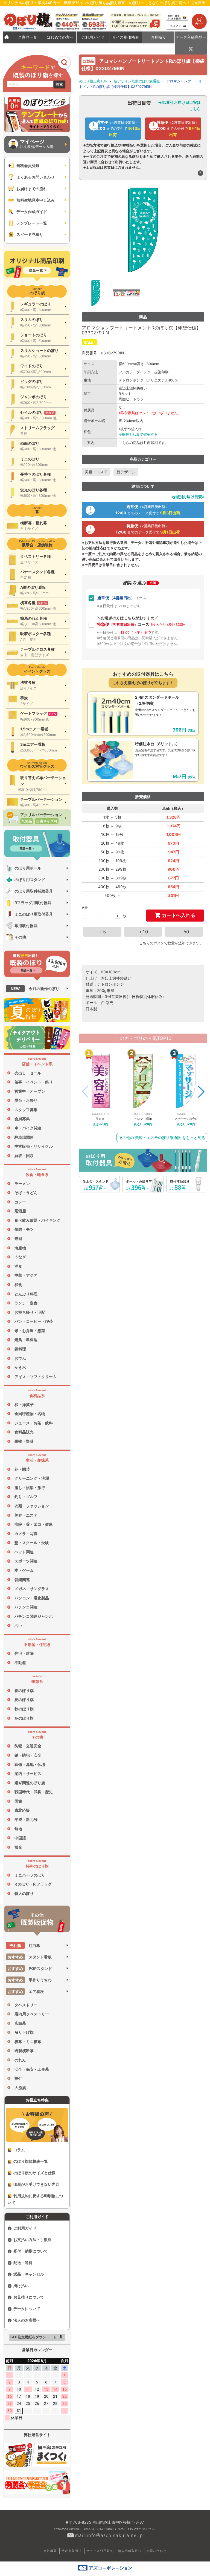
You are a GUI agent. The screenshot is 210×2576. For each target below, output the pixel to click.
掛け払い (21, 2286)
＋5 (102, 932)
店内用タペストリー (32, 2014)
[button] (201, 1092)
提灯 (18, 2078)
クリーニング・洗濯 (32, 1478)
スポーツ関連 (26, 1561)
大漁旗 (20, 2088)
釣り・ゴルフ (26, 1497)
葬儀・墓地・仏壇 (30, 1764)
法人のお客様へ (27, 2320)
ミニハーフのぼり (30, 1875)
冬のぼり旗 (24, 1718)
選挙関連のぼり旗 (30, 1783)
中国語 (20, 1838)
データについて (27, 2309)
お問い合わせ (156, 2551)
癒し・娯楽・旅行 (30, 1488)
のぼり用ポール (28, 868)
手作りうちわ (30, 1980)
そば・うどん (26, 1193)
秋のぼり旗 (24, 1709)
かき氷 (20, 1367)
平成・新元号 (26, 1819)
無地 (18, 1829)
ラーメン (22, 1184)
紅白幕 (25, 1945)
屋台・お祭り (26, 1100)
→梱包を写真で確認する (138, 434)
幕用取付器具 (26, 926)
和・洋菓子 (24, 1405)
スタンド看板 (30, 1957)
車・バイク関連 (28, 1128)
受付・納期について (31, 2251)
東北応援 (22, 1810)
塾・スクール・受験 (32, 1543)
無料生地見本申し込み (36, 200)
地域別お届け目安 (187, 497)
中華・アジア (26, 1275)
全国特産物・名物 (30, 1414)
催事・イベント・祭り (34, 1082)
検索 (59, 84)
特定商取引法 (72, 2551)
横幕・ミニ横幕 (28, 2042)
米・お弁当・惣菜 (30, 1331)
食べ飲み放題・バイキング (37, 1220)
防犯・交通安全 (28, 1746)
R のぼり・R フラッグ (33, 1884)
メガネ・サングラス (32, 1589)
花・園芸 (22, 1469)
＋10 (143, 932)
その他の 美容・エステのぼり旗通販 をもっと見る (162, 1138)
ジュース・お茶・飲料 (34, 1423)
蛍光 (18, 1847)
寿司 (18, 1239)
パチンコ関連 (26, 1607)
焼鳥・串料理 (26, 1340)
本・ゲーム (24, 1570)
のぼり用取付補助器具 (34, 891)
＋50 (184, 932)
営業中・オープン (30, 1091)
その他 (20, 937)
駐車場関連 (24, 1137)
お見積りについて (29, 2297)
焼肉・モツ (24, 1229)
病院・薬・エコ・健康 (34, 1524)
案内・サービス (28, 1773)
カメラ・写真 (26, 1534)
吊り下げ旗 (24, 2032)
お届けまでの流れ (32, 189)
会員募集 (22, 1119)
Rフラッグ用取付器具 (33, 903)
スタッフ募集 (26, 1110)
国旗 (18, 1801)
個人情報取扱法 (130, 2551)
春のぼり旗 (24, 1690)
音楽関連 (22, 1580)
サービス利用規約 (100, 2551)
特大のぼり (24, 1893)
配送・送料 (23, 2263)
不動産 (20, 1663)
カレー (20, 1202)
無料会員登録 (28, 166)
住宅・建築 (24, 1653)
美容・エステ (26, 1515)
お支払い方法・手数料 (33, 2240)
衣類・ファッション (32, 1506)
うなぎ (20, 1257)
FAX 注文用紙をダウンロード (37, 2337)
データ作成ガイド (32, 212)
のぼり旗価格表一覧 (31, 2161)
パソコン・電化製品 (32, 1598)
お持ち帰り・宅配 (30, 1312)
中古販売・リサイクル (34, 1146)
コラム (19, 2150)
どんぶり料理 (26, 1294)
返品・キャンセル (29, 2274)
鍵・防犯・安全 (28, 1755)
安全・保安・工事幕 (32, 2069)
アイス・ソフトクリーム (36, 1377)
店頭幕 (20, 2023)
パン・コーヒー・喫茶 (34, 1321)
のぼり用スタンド (30, 880)
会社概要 (50, 2551)
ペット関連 (24, 1552)
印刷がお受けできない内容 (36, 2184)
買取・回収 (24, 1156)
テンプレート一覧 (32, 223)
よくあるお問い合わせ (36, 177)
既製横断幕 (24, 2051)
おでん (20, 1358)
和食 (18, 1285)
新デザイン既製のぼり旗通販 (137, 81)
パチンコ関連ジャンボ (34, 1616)
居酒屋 (20, 1211)
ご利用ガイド (25, 2228)
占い (18, 1626)
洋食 (18, 1266)
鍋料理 (20, 1349)
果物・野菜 (24, 1441)
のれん (20, 2060)
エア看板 (26, 1991)
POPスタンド (30, 1968)
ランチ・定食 (26, 1303)
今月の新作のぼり (35, 989)
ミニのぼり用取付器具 (34, 914)
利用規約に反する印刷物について (35, 2199)
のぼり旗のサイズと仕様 (34, 2173)
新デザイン (126, 472)
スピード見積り (30, 234)
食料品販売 (24, 1432)
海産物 (20, 1248)
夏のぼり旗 (24, 1699)
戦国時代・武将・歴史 (34, 1792)
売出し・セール (28, 1073)
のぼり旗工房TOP (93, 81)
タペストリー (26, 2005)
